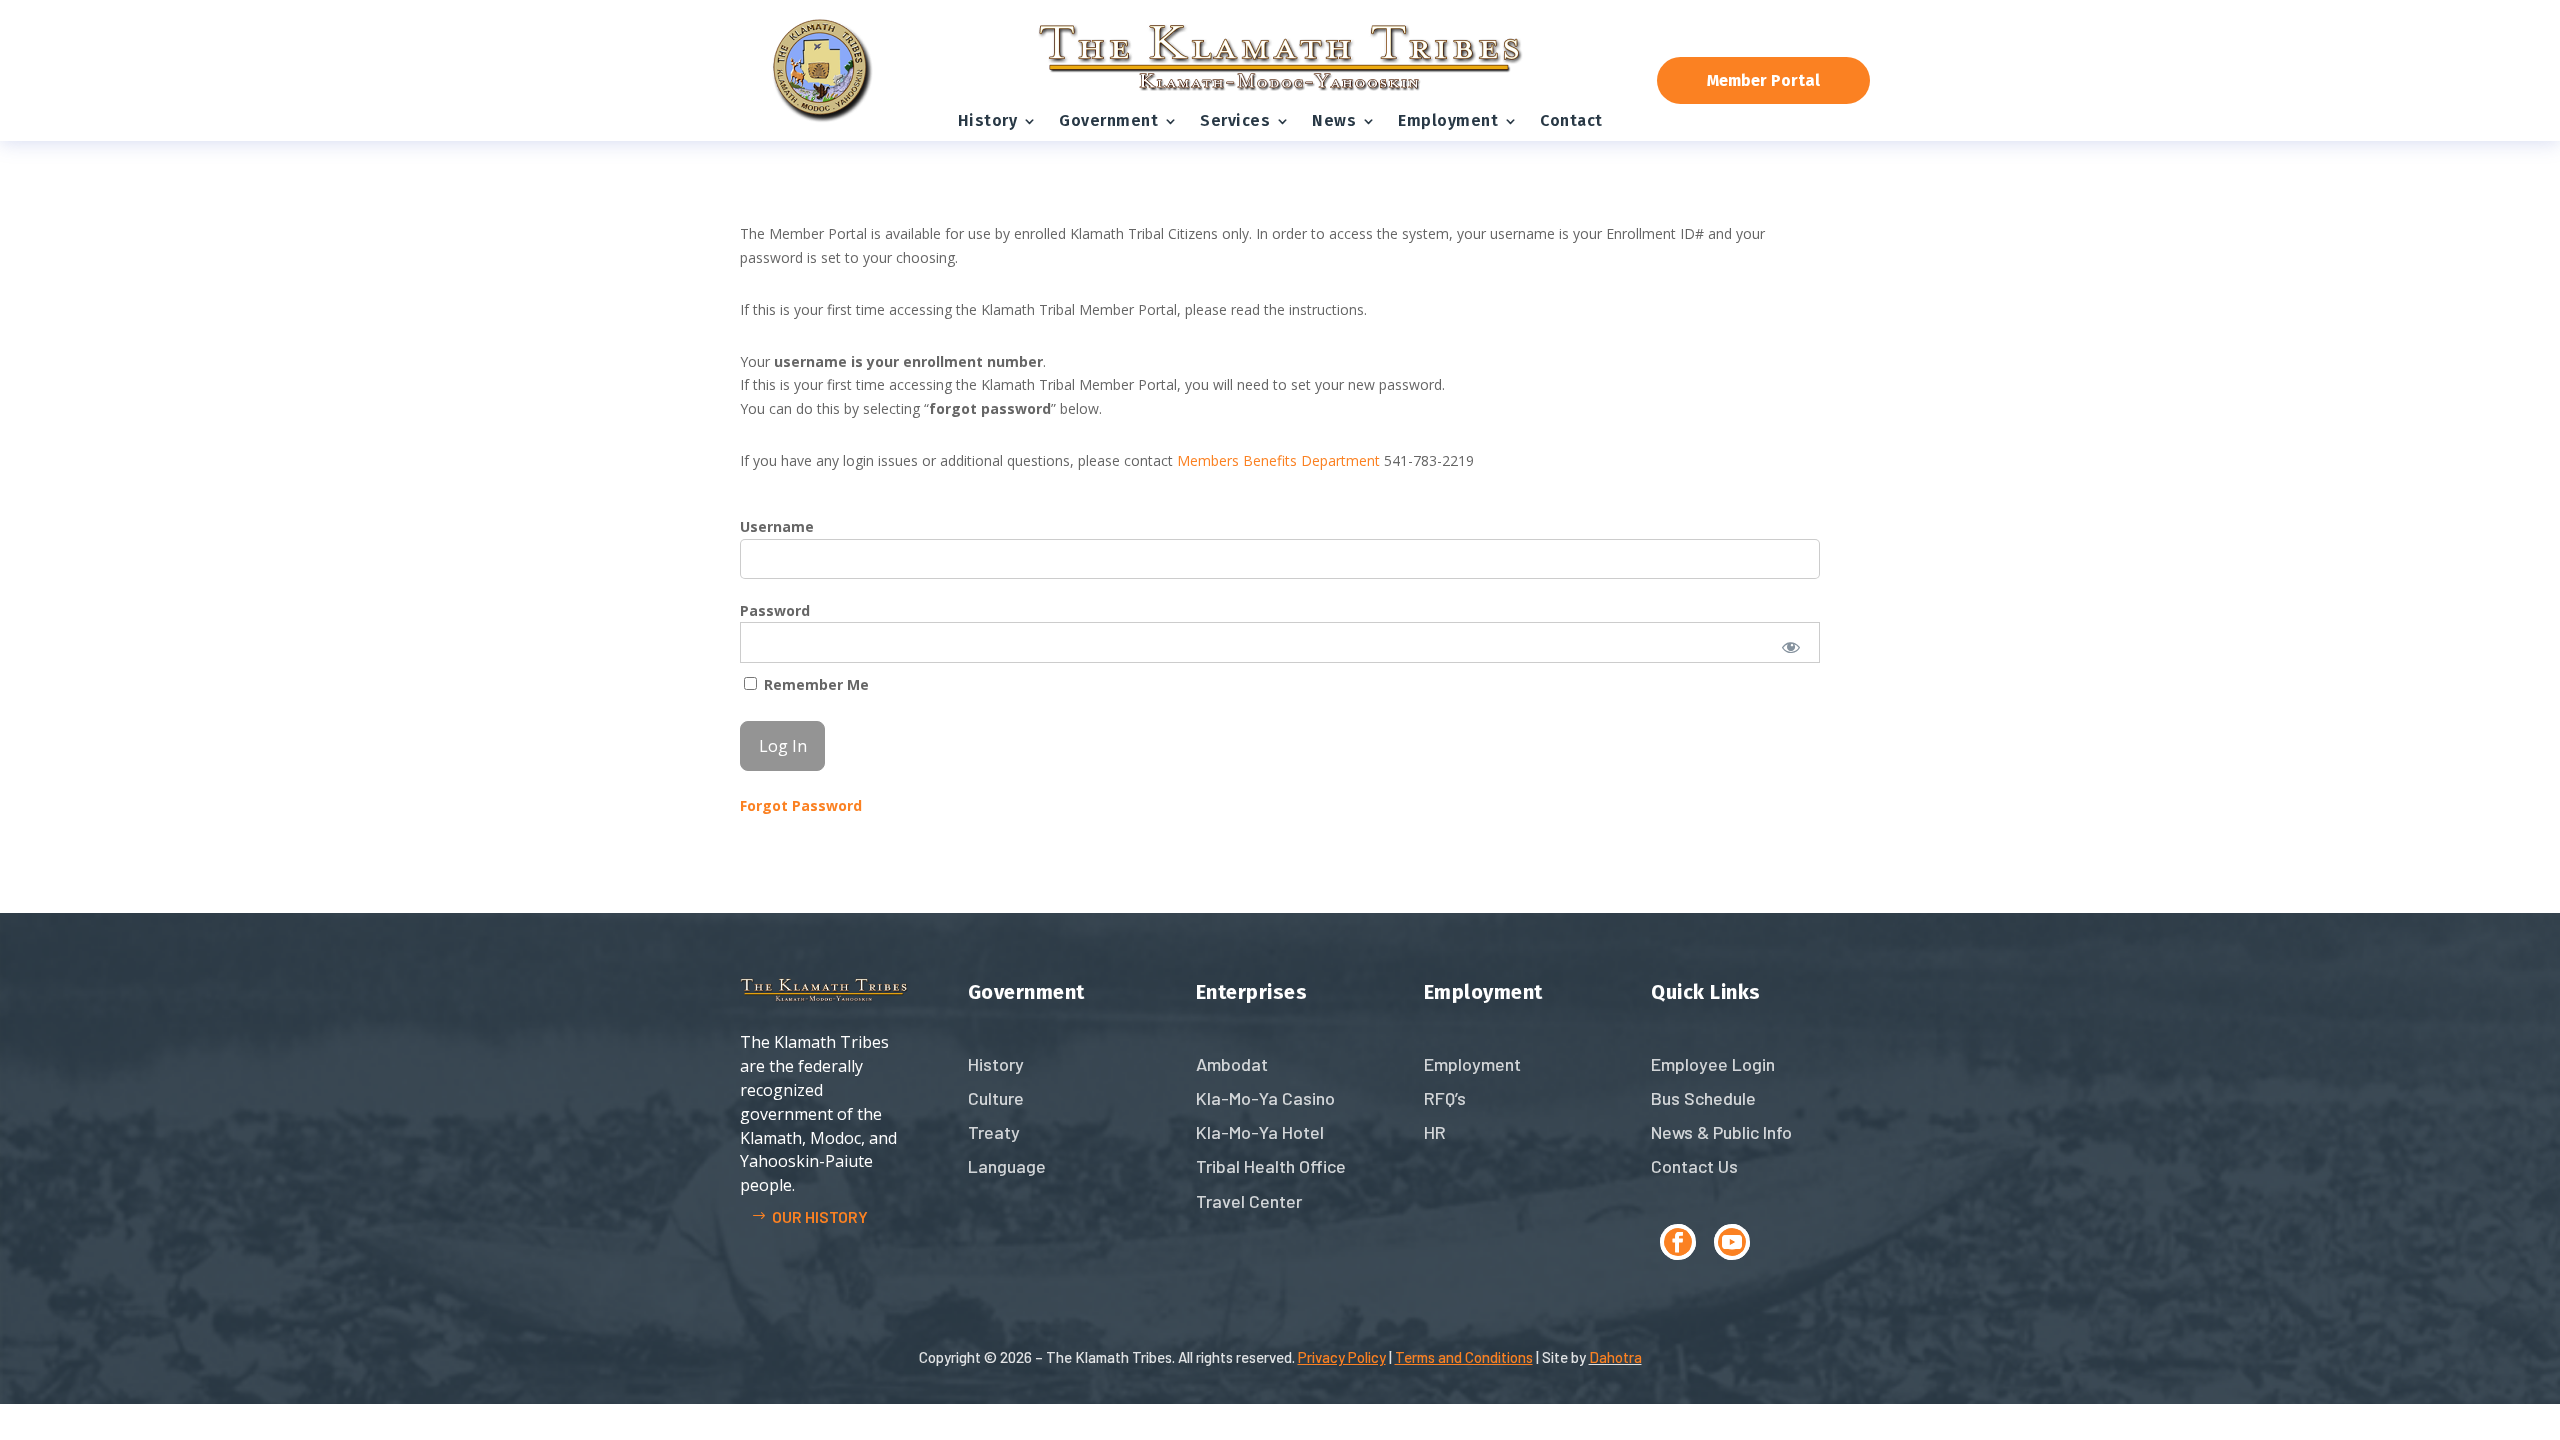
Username (777, 526)
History (988, 120)
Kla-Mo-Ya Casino (1265, 1098)
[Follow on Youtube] (1732, 1242)
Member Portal (1763, 80)
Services (1235, 120)
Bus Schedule (1703, 1098)
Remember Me (814, 684)
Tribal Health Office (1271, 1166)
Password (775, 610)
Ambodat (1232, 1064)
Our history (820, 1216)
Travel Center (1249, 1201)
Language (1007, 1166)
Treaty (994, 1132)
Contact (1571, 120)
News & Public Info (1721, 1132)
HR (1435, 1132)
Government (1108, 120)
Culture (996, 1098)
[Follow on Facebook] (1678, 1242)
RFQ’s (1445, 1098)
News (1334, 120)
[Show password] (1791, 646)
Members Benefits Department (1278, 460)
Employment (1448, 120)
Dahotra (1615, 1357)
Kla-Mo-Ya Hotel (1260, 1132)
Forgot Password (801, 805)
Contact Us (1694, 1166)
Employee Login (1713, 1064)
